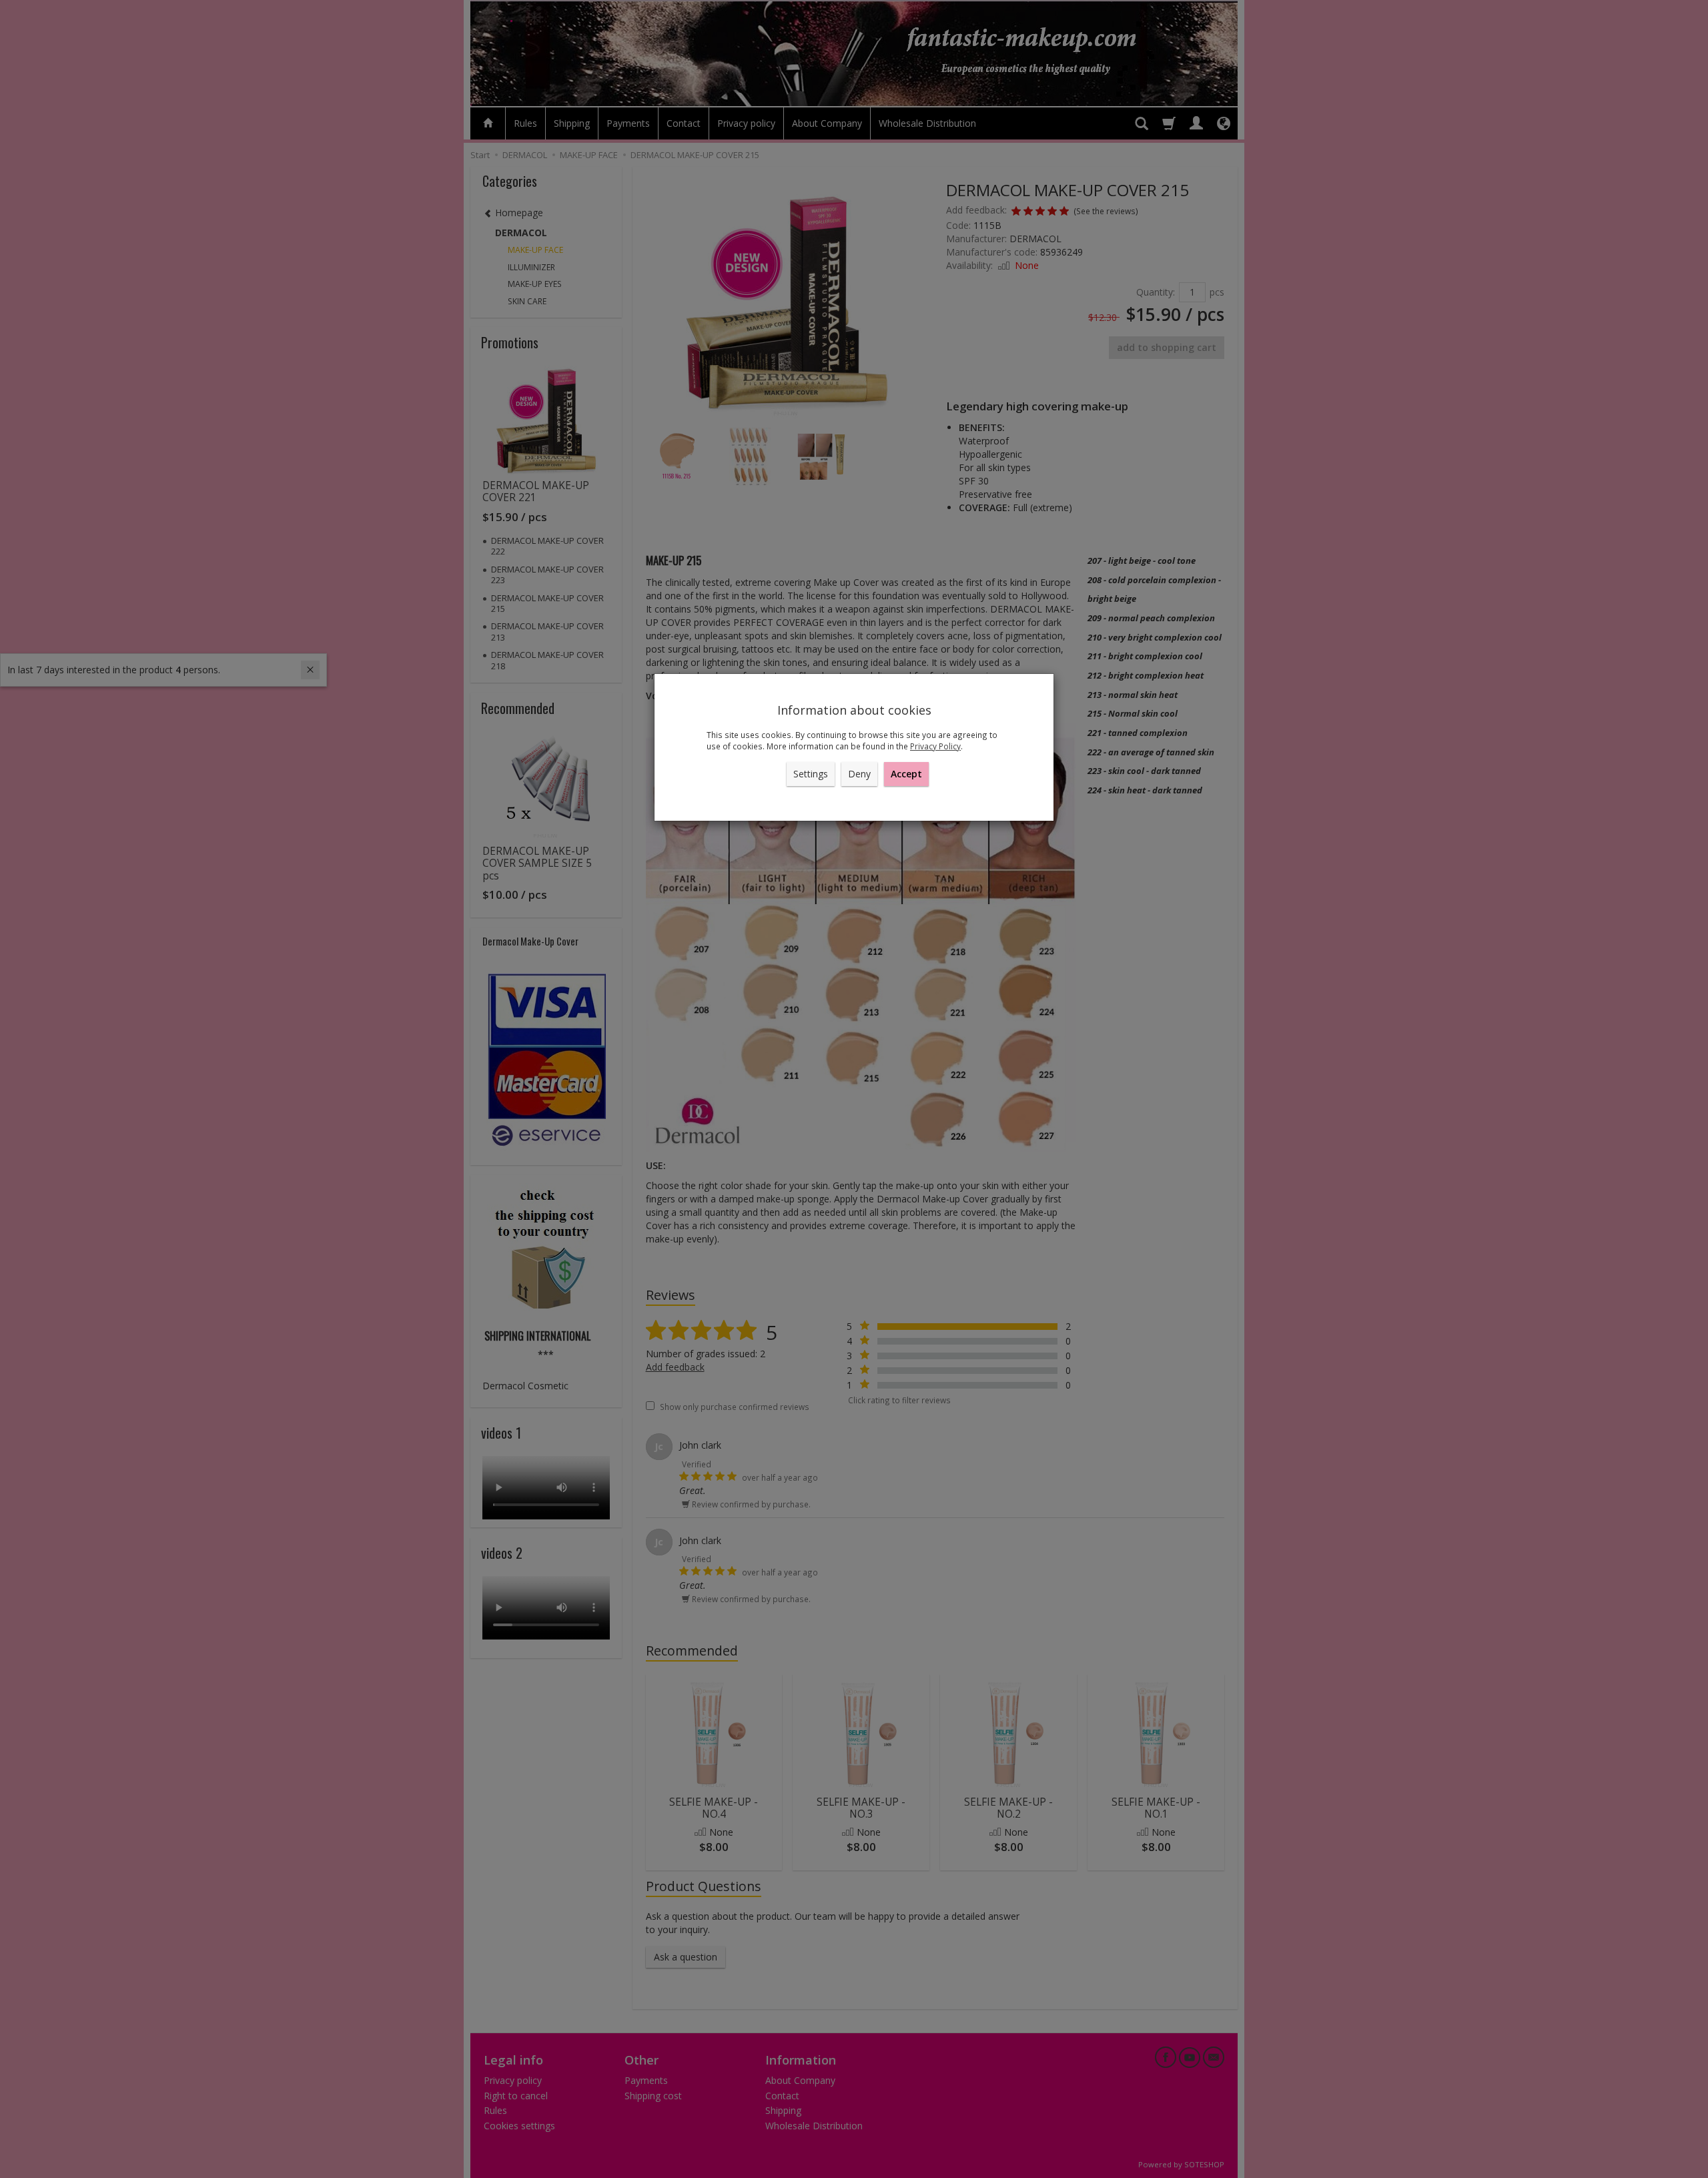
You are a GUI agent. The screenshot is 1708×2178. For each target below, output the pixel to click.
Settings (811, 774)
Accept (906, 774)
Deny (859, 774)
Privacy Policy (935, 746)
